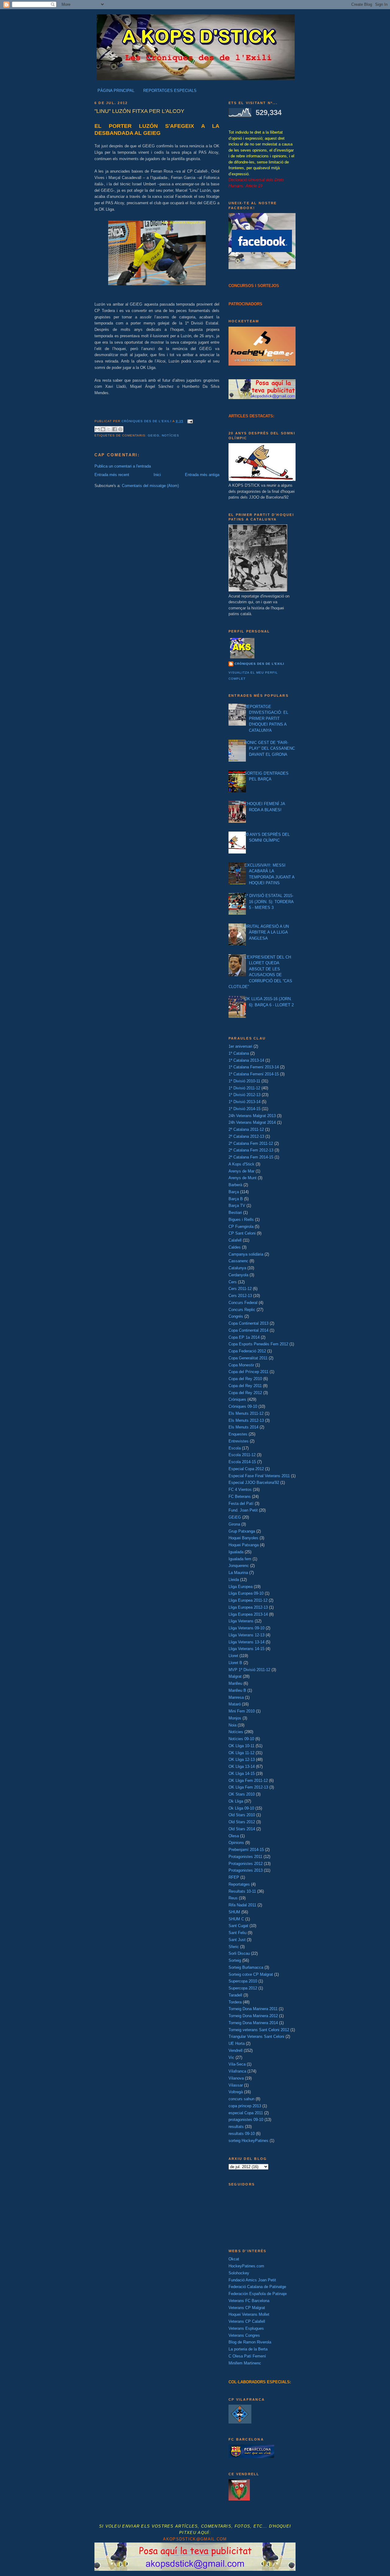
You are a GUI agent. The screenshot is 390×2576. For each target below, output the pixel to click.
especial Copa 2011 (246, 2113)
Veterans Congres (244, 2335)
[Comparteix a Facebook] (115, 429)
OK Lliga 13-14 (242, 1766)
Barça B (236, 1199)
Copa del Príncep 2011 (248, 1372)
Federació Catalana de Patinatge (257, 2287)
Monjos (235, 1718)
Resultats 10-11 (242, 1891)
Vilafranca (237, 2071)
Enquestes (238, 1434)
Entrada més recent (112, 475)
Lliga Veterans (241, 1621)
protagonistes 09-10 (246, 2120)
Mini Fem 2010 (242, 1711)
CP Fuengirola (241, 1227)
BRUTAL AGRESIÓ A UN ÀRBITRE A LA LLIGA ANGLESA (267, 932)
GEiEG (154, 435)
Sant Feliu (238, 1933)
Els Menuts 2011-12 (246, 1413)
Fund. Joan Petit (243, 1510)
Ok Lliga (236, 1801)
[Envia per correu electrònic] (97, 429)
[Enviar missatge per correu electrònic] (189, 421)
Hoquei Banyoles (243, 1538)
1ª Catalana (239, 1053)
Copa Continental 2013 (248, 1323)
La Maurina (238, 1573)
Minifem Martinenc (245, 2363)
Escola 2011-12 (242, 1455)
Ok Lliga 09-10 (241, 1808)
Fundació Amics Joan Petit (252, 2280)
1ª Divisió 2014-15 (245, 1109)
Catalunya (237, 1268)
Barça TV (237, 1206)
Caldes (235, 1247)
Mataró (235, 1704)
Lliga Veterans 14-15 (246, 1649)
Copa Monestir (241, 1365)
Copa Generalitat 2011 (248, 1358)
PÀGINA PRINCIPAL (116, 91)
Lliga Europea (241, 1587)
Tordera (235, 2002)
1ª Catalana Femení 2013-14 (254, 1067)
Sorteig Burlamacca (246, 1967)
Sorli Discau (239, 1953)
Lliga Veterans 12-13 (246, 1635)
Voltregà (236, 2092)
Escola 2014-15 (242, 1462)
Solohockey (239, 2273)
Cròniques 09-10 (243, 1406)
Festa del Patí (241, 1504)
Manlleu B (237, 1690)
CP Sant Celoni (242, 1233)
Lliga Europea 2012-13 (248, 1607)
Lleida (234, 1580)
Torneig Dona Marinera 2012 (253, 2016)
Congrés (236, 1316)
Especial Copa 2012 (246, 1469)
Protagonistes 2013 (246, 1870)
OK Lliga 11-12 (241, 1753)
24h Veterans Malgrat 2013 (252, 1116)
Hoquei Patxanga (244, 1545)
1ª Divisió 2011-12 (244, 1088)
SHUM (234, 1912)
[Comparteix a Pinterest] (120, 429)
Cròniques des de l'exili (259, 664)
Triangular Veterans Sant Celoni (256, 2036)
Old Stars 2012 (242, 1822)
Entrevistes (239, 1441)
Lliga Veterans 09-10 (246, 1628)
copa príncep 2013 (245, 2106)
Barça (234, 1192)
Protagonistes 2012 (246, 1864)
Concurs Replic (242, 1310)
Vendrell (236, 2050)
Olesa (234, 1836)
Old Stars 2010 (242, 1815)
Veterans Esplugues (246, 2328)
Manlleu (235, 1683)
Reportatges (239, 1884)
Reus (233, 1898)
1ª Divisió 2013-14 (245, 1102)
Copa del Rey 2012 (245, 1393)
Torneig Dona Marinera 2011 (253, 2009)
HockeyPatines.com (246, 2266)
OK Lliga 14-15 (242, 1773)
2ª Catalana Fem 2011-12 (251, 1143)
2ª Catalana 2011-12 (246, 1129)
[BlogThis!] (103, 429)
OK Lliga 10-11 (241, 1746)
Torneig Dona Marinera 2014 (253, 2023)
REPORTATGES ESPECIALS (170, 91)
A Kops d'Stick (241, 1164)
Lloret (233, 1656)
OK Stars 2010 (242, 1794)
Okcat (234, 2259)
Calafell (235, 1240)
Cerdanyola (238, 1275)
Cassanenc (238, 1261)
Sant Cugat (238, 1926)
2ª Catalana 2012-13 (246, 1136)
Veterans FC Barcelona (249, 2301)
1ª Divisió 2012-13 (245, 1095)
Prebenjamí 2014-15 (246, 1850)
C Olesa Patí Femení (247, 2356)
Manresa (236, 1697)
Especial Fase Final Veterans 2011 (259, 1476)
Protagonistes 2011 (245, 1857)
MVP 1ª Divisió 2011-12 (249, 1670)
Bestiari (235, 1213)
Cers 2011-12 (240, 1289)
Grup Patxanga (242, 1531)
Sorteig (235, 1960)
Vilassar (236, 2085)
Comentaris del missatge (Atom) (150, 486)
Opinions (236, 1843)
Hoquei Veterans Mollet (249, 2314)
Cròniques (237, 1399)
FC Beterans (240, 1497)
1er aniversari (240, 1046)
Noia (232, 1725)
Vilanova (236, 2078)
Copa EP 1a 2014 (244, 1337)
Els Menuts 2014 (243, 1427)
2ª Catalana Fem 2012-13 (251, 1150)
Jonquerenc (239, 1566)
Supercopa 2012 (243, 1988)
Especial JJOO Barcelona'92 (254, 1483)
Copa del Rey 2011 (245, 1386)
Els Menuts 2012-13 (246, 1420)
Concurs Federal (243, 1303)
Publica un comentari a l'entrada (123, 466)
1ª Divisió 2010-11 (244, 1081)
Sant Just (237, 1940)
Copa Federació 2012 (247, 1351)
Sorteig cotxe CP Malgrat (251, 1974)
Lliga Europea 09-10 (246, 1593)
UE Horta (237, 2043)
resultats (236, 2127)
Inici (157, 475)
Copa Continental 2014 (248, 1330)
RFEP (234, 1877)
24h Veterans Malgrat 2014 (252, 1122)
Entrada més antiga (202, 475)
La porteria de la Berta (248, 2349)
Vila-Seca (237, 2064)
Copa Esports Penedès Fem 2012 (258, 1344)
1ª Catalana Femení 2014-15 (254, 1074)
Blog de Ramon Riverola (250, 2342)
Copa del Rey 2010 (245, 1379)
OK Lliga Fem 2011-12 (248, 1780)
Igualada (236, 1552)
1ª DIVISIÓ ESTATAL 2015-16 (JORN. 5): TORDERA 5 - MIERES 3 (269, 902)
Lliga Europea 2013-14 (248, 1614)
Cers (233, 1282)
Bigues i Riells (241, 1220)
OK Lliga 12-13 (242, 1759)
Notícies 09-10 (241, 1739)
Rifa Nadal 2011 (242, 1905)
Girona (234, 1524)
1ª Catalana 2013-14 (246, 1060)
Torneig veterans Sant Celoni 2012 (259, 2030)
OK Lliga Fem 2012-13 (248, 1787)
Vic (231, 2057)
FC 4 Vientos (240, 1490)
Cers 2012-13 (240, 1296)
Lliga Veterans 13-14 (246, 1642)
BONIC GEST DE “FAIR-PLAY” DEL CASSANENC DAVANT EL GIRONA (270, 748)
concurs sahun (241, 2099)
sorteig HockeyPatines (248, 2141)
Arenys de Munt (243, 1178)
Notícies (170, 435)
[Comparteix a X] (109, 429)
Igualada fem (240, 1559)
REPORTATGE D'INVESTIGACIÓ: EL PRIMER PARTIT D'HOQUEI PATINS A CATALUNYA (266, 718)
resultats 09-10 (242, 2134)
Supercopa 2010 (243, 1981)
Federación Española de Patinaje (258, 2294)
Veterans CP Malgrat (247, 2308)
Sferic (234, 1947)
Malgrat (235, 1676)
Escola (235, 1448)
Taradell (235, 1995)
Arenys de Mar (241, 1171)
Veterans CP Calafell (247, 2321)
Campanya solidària (246, 1254)
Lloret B (235, 1663)
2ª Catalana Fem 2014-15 (251, 1157)
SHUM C (236, 1919)
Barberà (235, 1185)
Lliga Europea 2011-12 (248, 1600)
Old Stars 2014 (242, 1829)
